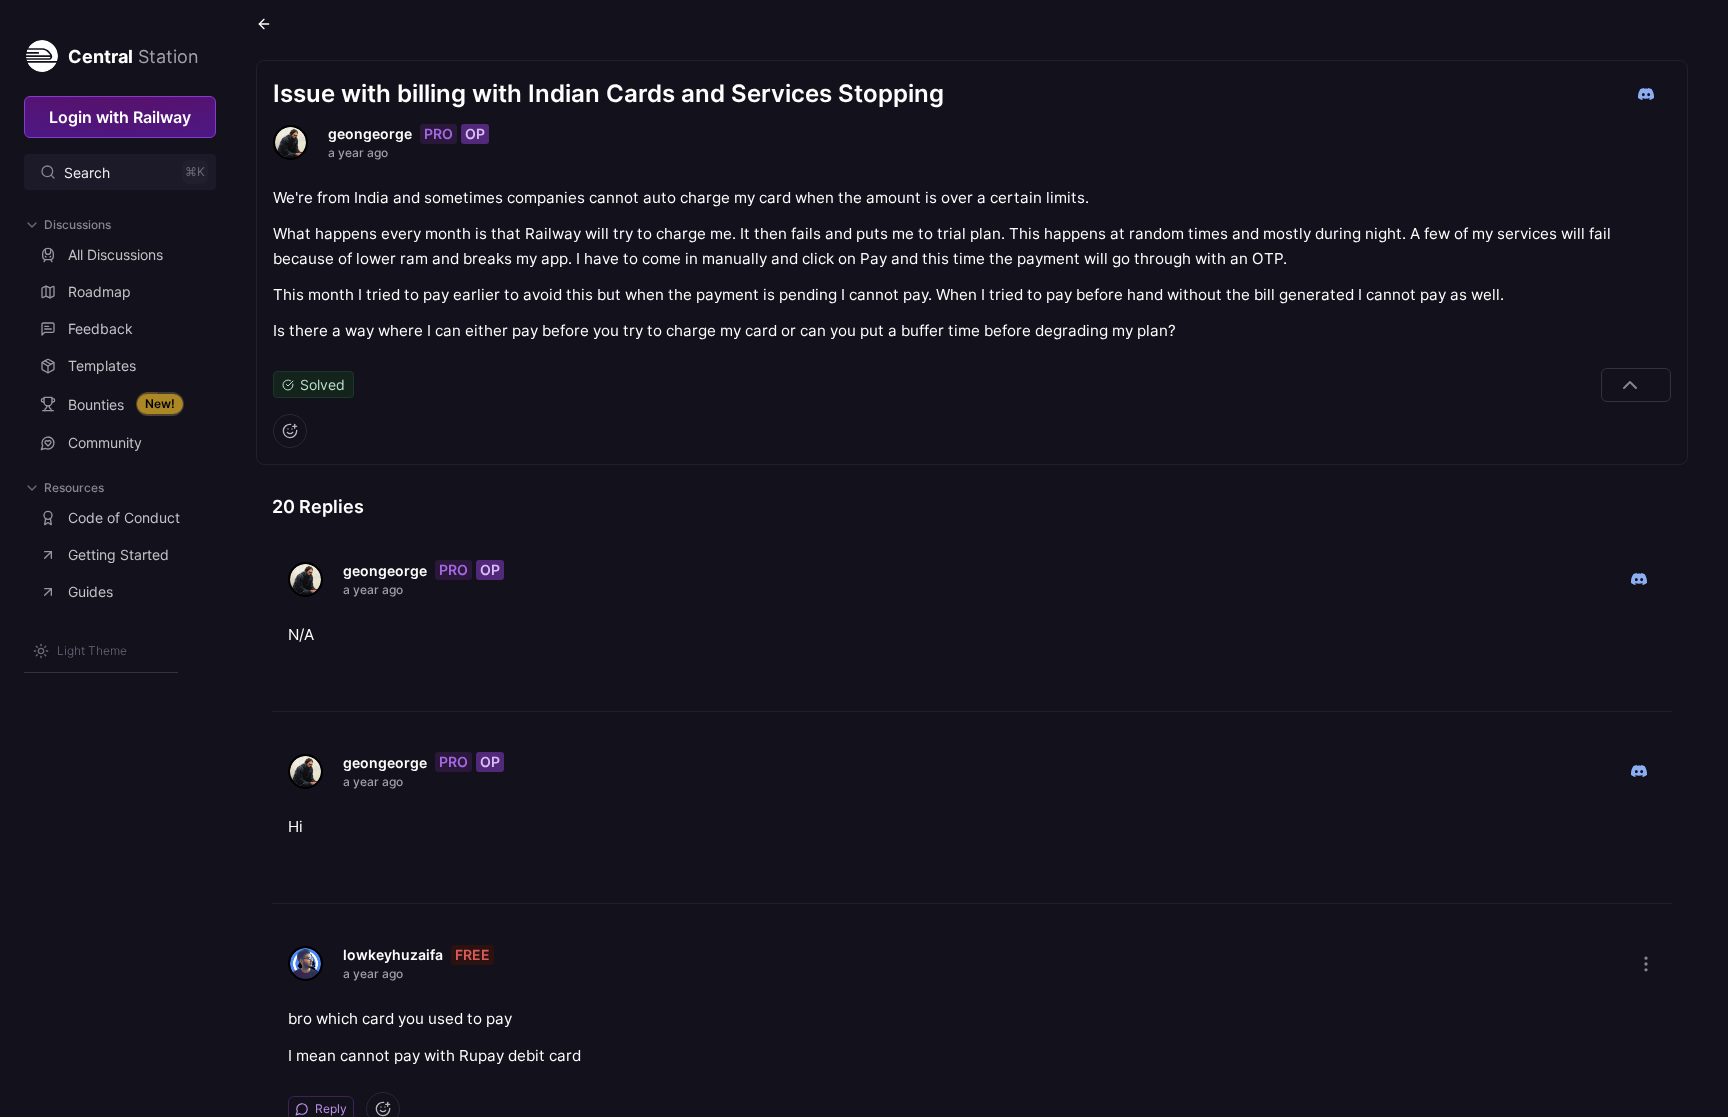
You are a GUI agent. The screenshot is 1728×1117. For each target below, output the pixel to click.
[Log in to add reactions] (290, 431)
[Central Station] (41, 52)
